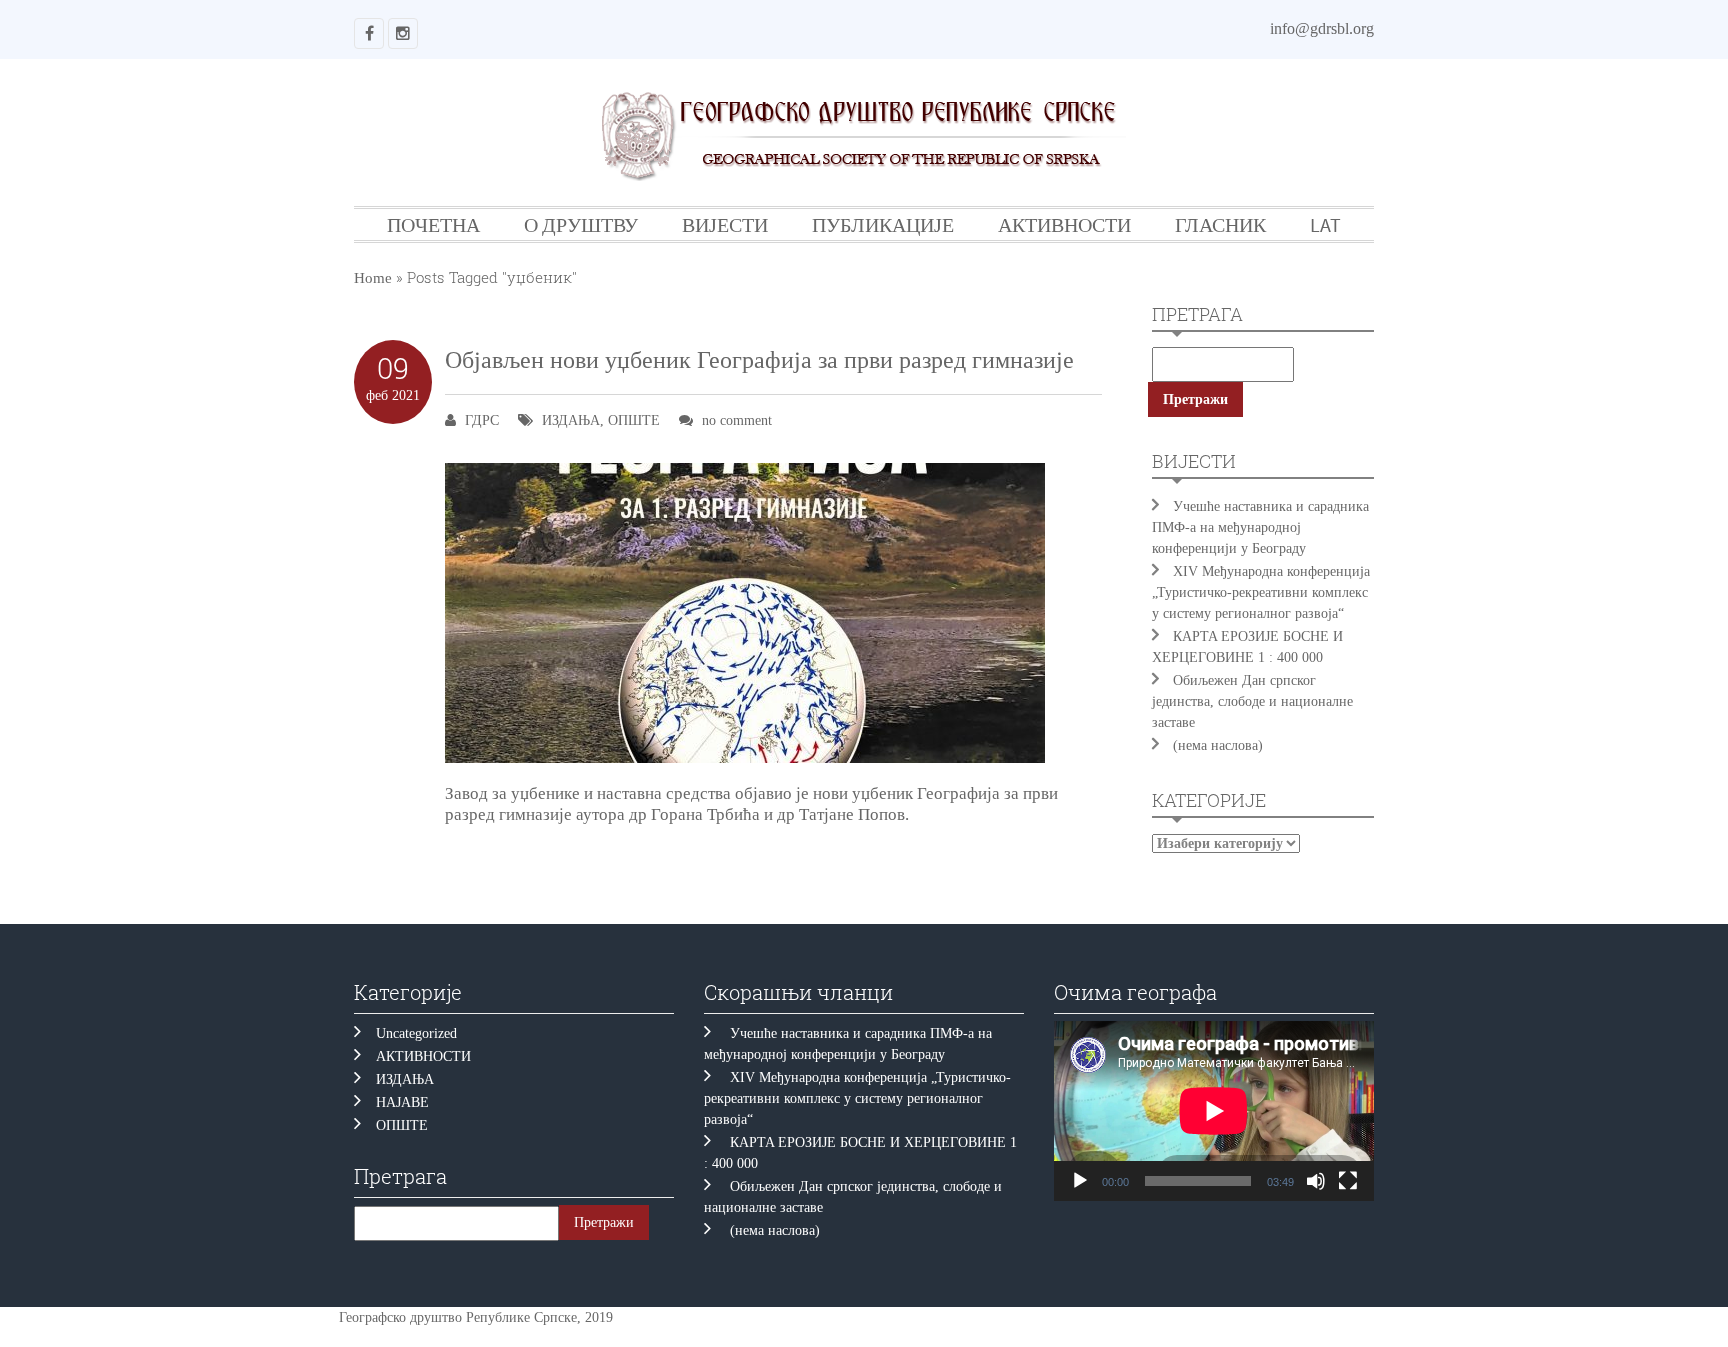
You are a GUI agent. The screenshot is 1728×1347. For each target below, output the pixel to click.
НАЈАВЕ (402, 1102)
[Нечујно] (1316, 1181)
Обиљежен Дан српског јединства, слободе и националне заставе (1252, 701)
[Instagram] (403, 33)
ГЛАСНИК (1220, 224)
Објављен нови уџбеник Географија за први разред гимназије (759, 360)
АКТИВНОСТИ (1064, 224)
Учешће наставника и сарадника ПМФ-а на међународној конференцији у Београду (1260, 527)
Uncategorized (416, 1033)
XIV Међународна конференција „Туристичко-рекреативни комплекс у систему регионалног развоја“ (1261, 592)
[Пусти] (1080, 1181)
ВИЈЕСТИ (725, 224)
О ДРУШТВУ (581, 224)
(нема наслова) (1218, 745)
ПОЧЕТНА (433, 224)
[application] (1214, 1111)
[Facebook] (369, 33)
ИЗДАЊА (571, 420)
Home (373, 278)
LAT (1325, 224)
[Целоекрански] (1348, 1181)
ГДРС (482, 420)
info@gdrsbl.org (1322, 28)
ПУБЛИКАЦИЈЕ (883, 224)
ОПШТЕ (634, 420)
